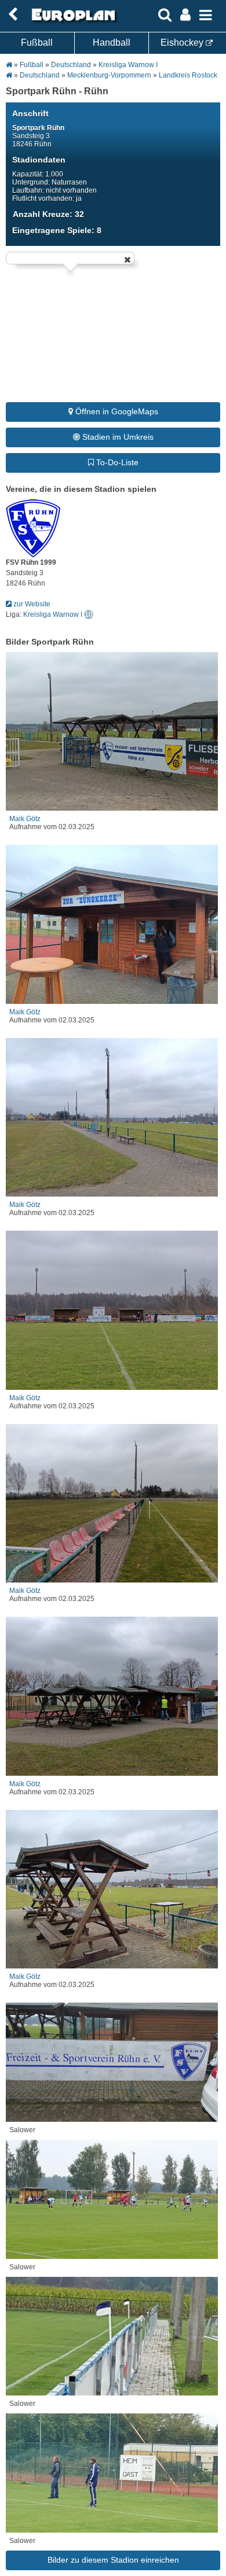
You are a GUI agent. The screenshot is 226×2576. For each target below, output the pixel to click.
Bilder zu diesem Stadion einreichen (113, 2560)
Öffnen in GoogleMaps (116, 411)
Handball (112, 43)
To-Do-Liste (116, 462)
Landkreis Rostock (188, 75)
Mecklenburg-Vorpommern (109, 75)
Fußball (37, 43)
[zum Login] (13, 15)
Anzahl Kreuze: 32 (48, 214)
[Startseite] (72, 21)
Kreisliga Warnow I (128, 65)
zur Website (31, 604)
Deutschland (71, 65)
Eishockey (183, 43)
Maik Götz (25, 819)
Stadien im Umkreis (117, 437)
